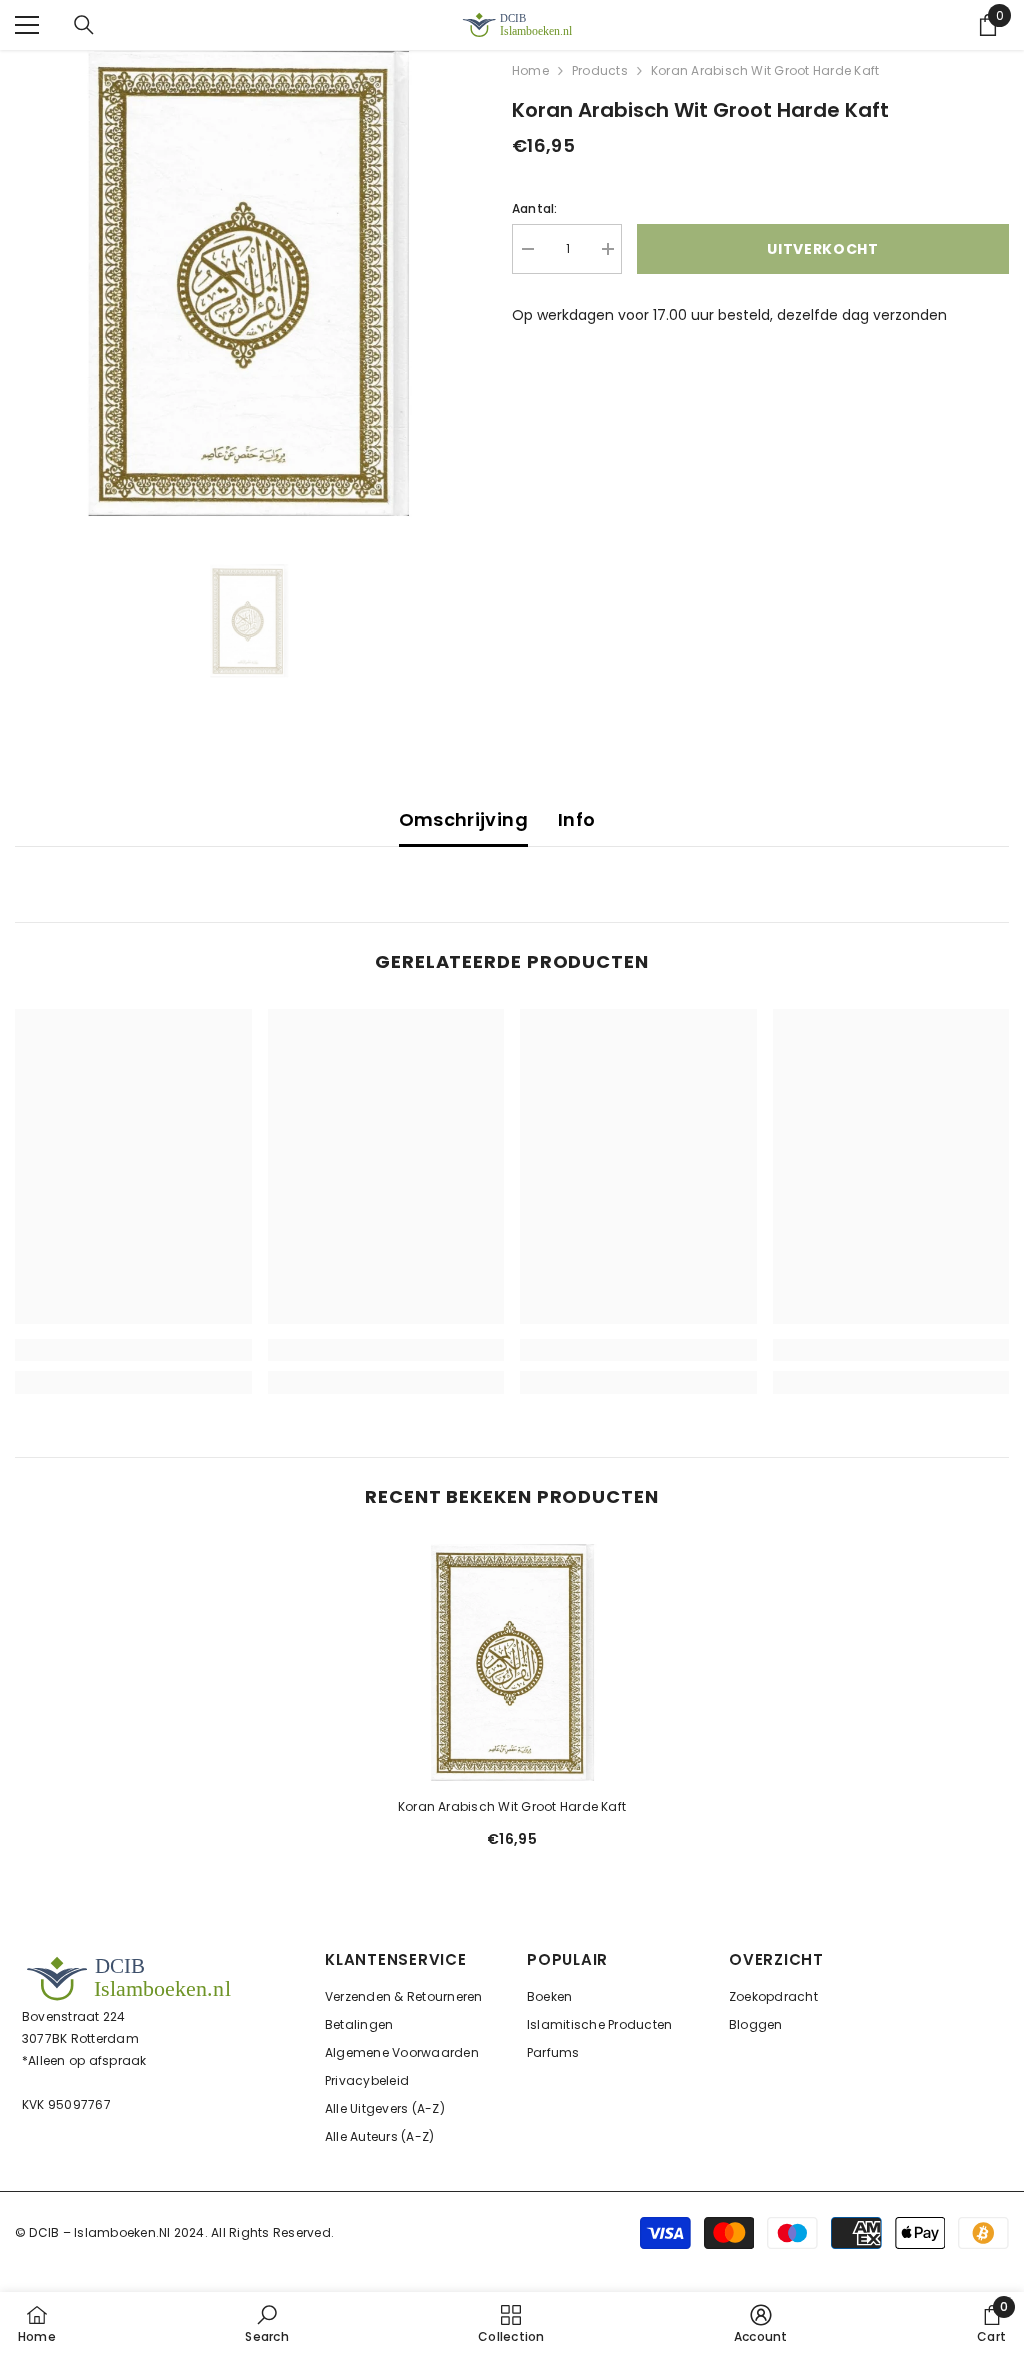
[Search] (84, 25)
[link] (133, 1350)
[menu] (27, 25)
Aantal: (535, 208)
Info (576, 819)
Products (600, 70)
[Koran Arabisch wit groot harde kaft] (512, 1662)
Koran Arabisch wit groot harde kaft (512, 1806)
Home (530, 70)
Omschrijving (463, 819)
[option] (248, 283)
